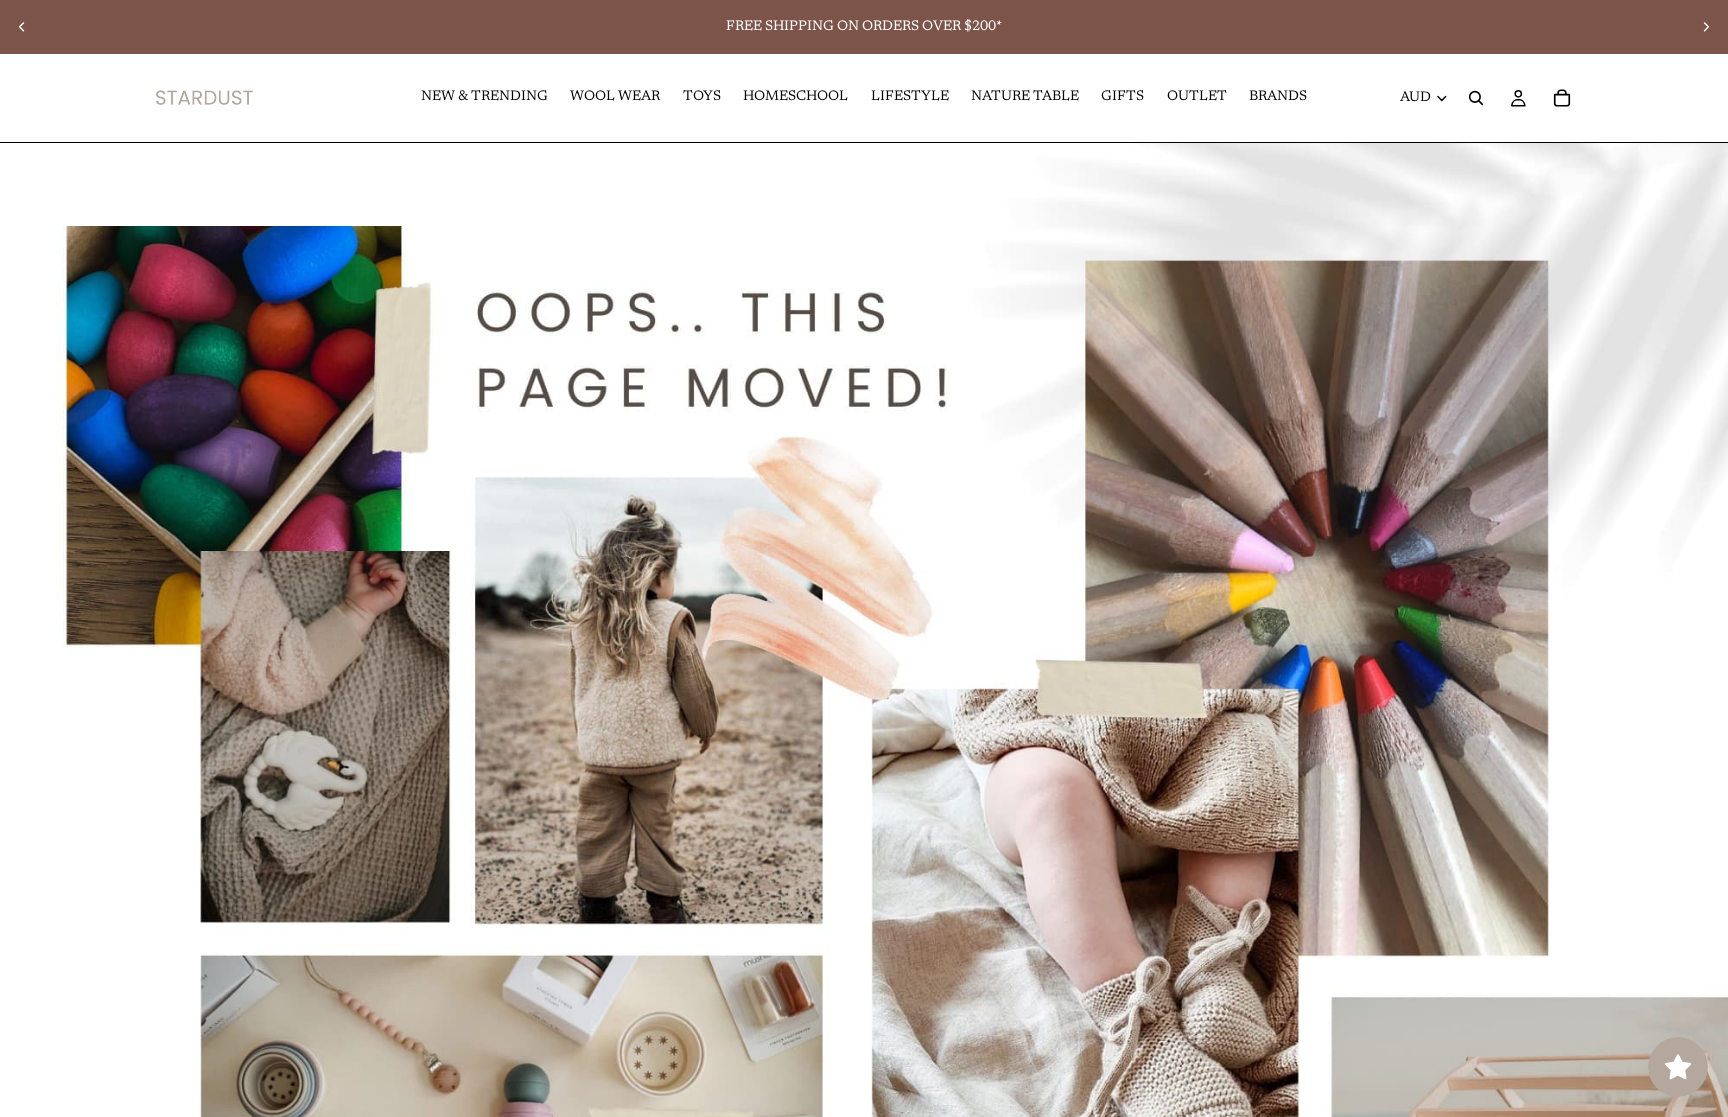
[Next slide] (1706, 27)
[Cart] (1562, 98)
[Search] (1476, 98)
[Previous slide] (22, 27)
